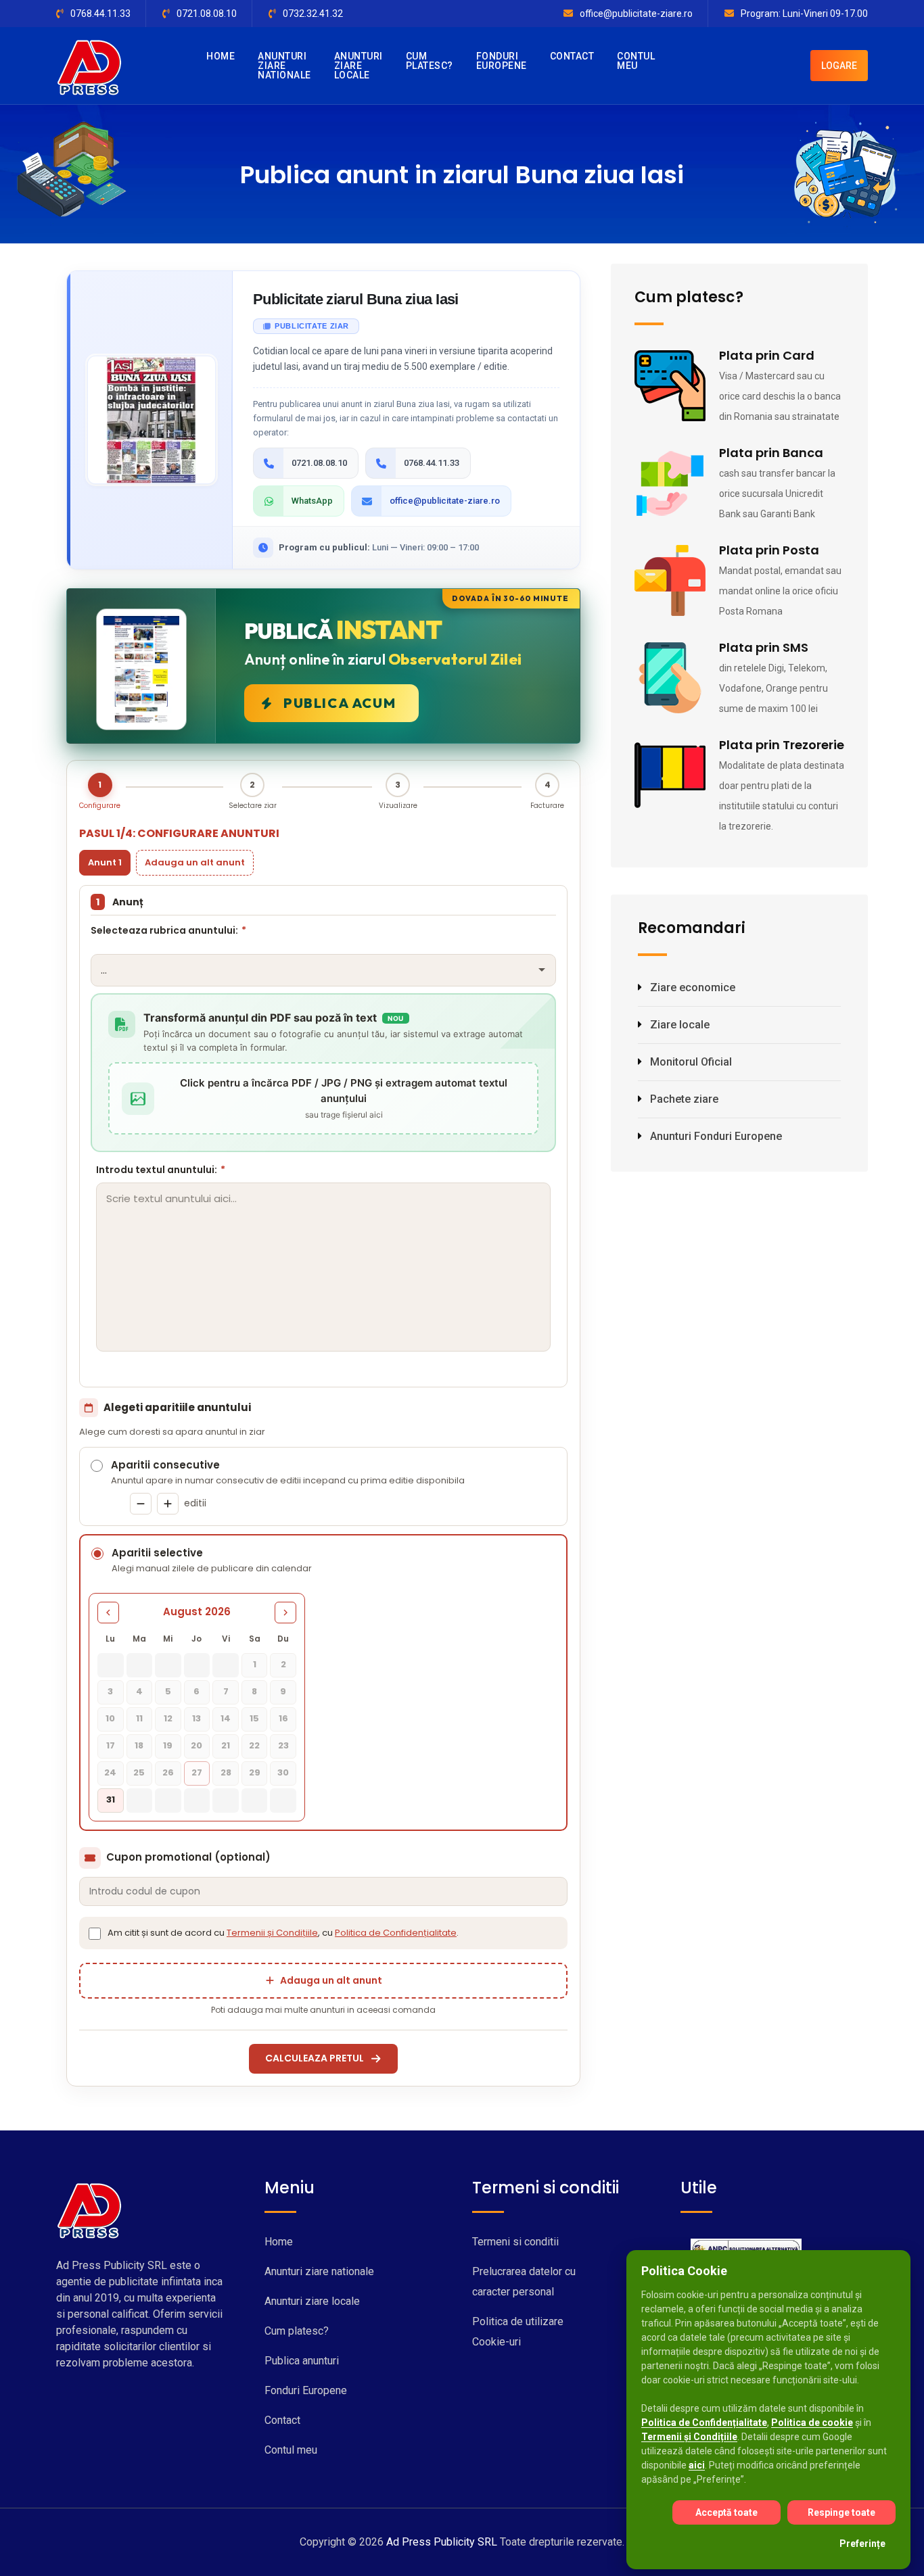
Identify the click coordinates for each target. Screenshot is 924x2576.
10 (110, 1718)
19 (168, 1745)
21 (226, 1745)
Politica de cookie (812, 2423)
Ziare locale (680, 1025)
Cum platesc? (297, 2331)
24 (110, 1772)
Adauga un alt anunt (195, 862)
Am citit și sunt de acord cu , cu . (283, 1933)
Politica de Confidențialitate (396, 1933)
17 (111, 1745)
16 (283, 1718)
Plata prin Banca (771, 453)
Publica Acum (340, 703)
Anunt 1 (105, 862)
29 (255, 1772)
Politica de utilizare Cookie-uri (518, 2332)
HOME (221, 56)
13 (197, 1718)
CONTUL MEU (636, 61)
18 (139, 1745)
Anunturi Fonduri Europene (716, 1136)
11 (139, 1718)
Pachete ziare (684, 1099)
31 (111, 1799)
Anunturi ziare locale (312, 2301)
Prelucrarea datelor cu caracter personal (524, 2282)
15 (254, 1718)
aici (697, 2465)
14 (226, 1718)
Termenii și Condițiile (272, 1933)
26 (168, 1772)
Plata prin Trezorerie (782, 745)
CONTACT (572, 56)
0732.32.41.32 (313, 14)
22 (254, 1745)
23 (283, 1745)
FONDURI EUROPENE (502, 61)
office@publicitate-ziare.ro (636, 14)
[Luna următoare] (285, 1613)
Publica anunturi (302, 2361)
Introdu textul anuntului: (161, 1170)
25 (139, 1772)
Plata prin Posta (769, 550)
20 (197, 1745)
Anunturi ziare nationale (319, 2271)
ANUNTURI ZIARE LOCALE (359, 66)
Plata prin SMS (764, 647)
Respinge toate (841, 2512)
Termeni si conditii (515, 2242)
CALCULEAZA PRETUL (315, 2058)
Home (279, 2242)
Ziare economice (693, 987)
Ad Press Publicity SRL (442, 2542)
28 (226, 1772)
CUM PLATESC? (430, 61)
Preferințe (862, 2544)
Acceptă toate (726, 2512)
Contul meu (291, 2450)
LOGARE (839, 66)
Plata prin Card (767, 355)
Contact (282, 2420)
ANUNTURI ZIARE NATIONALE (284, 66)
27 (197, 1772)
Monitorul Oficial (691, 1062)
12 (168, 1718)
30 (283, 1772)
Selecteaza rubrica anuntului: (168, 930)
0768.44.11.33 (100, 14)
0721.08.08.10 (207, 14)
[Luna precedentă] (108, 1613)
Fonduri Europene (306, 2390)
